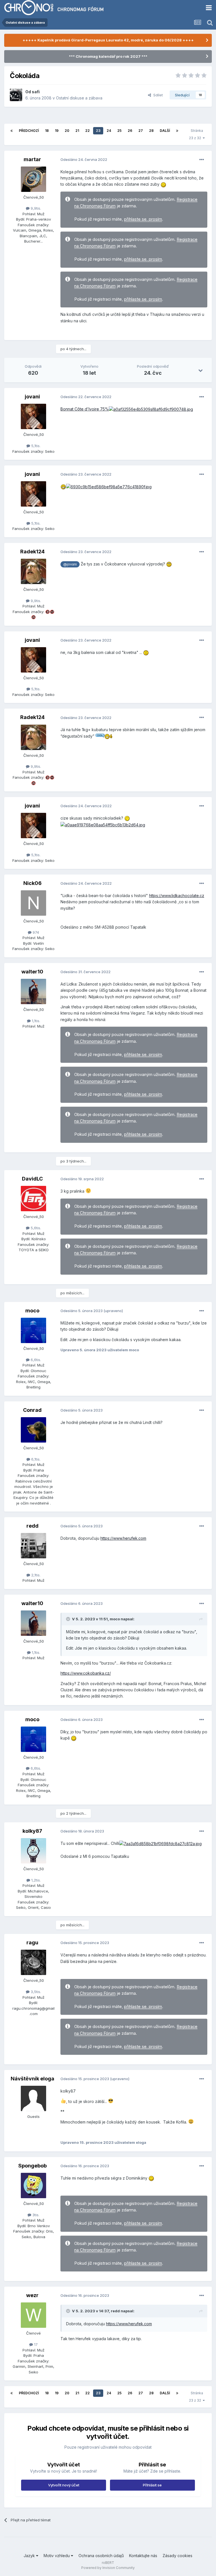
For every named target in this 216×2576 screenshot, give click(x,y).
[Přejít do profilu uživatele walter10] (33, 991)
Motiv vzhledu (57, 2556)
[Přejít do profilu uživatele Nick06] (33, 903)
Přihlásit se (152, 2485)
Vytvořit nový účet (64, 2485)
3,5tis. (35, 1992)
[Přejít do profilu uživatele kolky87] (33, 1851)
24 (109, 131)
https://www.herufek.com (123, 1538)
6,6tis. (35, 1360)
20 (67, 131)
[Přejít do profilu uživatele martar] (33, 179)
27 (141, 131)
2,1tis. (35, 1575)
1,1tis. (35, 1021)
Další (165, 131)
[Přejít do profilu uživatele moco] (33, 1330)
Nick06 (32, 883)
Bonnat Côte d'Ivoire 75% (85, 409)
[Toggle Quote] (69, 1619)
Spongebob (32, 2166)
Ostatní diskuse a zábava (79, 98)
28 (151, 131)
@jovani (70, 564)
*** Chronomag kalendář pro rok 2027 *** (108, 56)
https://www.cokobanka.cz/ (86, 1673)
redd (32, 1526)
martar (32, 159)
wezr (32, 2295)
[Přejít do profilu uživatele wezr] (33, 2315)
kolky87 (32, 1831)
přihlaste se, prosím (143, 219)
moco (32, 1311)
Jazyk (30, 2556)
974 (35, 932)
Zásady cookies (177, 2556)
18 (47, 131)
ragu (32, 1942)
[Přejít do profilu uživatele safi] (16, 95)
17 (35, 2344)
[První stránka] (12, 131)
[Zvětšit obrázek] (151, 409)
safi (36, 92)
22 (87, 131)
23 (98, 131)
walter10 (32, 972)
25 (119, 131)
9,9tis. (35, 208)
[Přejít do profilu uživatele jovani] (33, 416)
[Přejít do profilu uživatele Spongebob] (33, 2186)
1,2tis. (35, 1880)
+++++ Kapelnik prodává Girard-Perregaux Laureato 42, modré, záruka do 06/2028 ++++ (108, 40)
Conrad (32, 1410)
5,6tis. (35, 1228)
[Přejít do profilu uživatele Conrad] (33, 1430)
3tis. (35, 2215)
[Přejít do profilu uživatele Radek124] (33, 571)
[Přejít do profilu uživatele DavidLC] (33, 1199)
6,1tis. (35, 1459)
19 (57, 131)
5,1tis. (35, 446)
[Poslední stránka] (177, 131)
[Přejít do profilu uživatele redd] (33, 1546)
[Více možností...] (202, 160)
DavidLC (32, 1179)
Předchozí (29, 131)
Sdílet (157, 95)
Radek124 (32, 552)
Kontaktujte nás (143, 2556)
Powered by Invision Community (108, 2568)
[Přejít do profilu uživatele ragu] (33, 1962)
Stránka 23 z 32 (196, 134)
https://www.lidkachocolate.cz (177, 896)
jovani (32, 397)
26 (130, 131)
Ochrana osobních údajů (101, 2556)
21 (77, 131)
